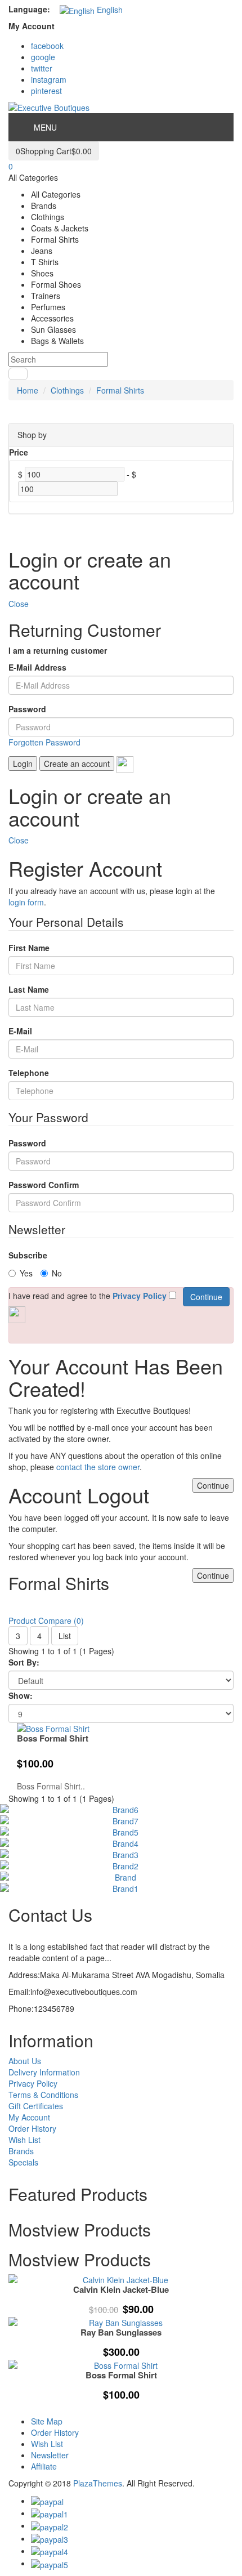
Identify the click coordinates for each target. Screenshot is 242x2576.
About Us (25, 2061)
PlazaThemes (98, 2483)
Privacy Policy (33, 2083)
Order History (32, 2128)
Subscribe (28, 1255)
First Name (29, 948)
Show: (21, 1695)
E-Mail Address (37, 667)
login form (26, 902)
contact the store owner (98, 1467)
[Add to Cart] (218, 2292)
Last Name (29, 989)
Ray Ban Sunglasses (121, 2332)
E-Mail (20, 1031)
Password (27, 709)
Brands (21, 2151)
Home (28, 390)
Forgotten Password (44, 742)
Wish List (24, 2140)
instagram (49, 79)
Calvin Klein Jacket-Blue (121, 2289)
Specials (23, 2162)
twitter (42, 68)
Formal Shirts (120, 390)
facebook (47, 46)
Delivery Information (44, 2072)
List (65, 1636)
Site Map (47, 2421)
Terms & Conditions (43, 2095)
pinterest (46, 91)
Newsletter (50, 2455)
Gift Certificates (36, 2106)
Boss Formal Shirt (53, 1738)
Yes (26, 1273)
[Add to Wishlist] (218, 2322)
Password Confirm (44, 1185)
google (43, 57)
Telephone (29, 1073)
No (57, 1273)
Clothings (67, 390)
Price (19, 452)
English (109, 10)
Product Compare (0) (46, 1620)
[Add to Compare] (218, 2352)
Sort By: (24, 1662)
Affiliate (44, 2466)
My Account (29, 2117)
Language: (29, 9)
